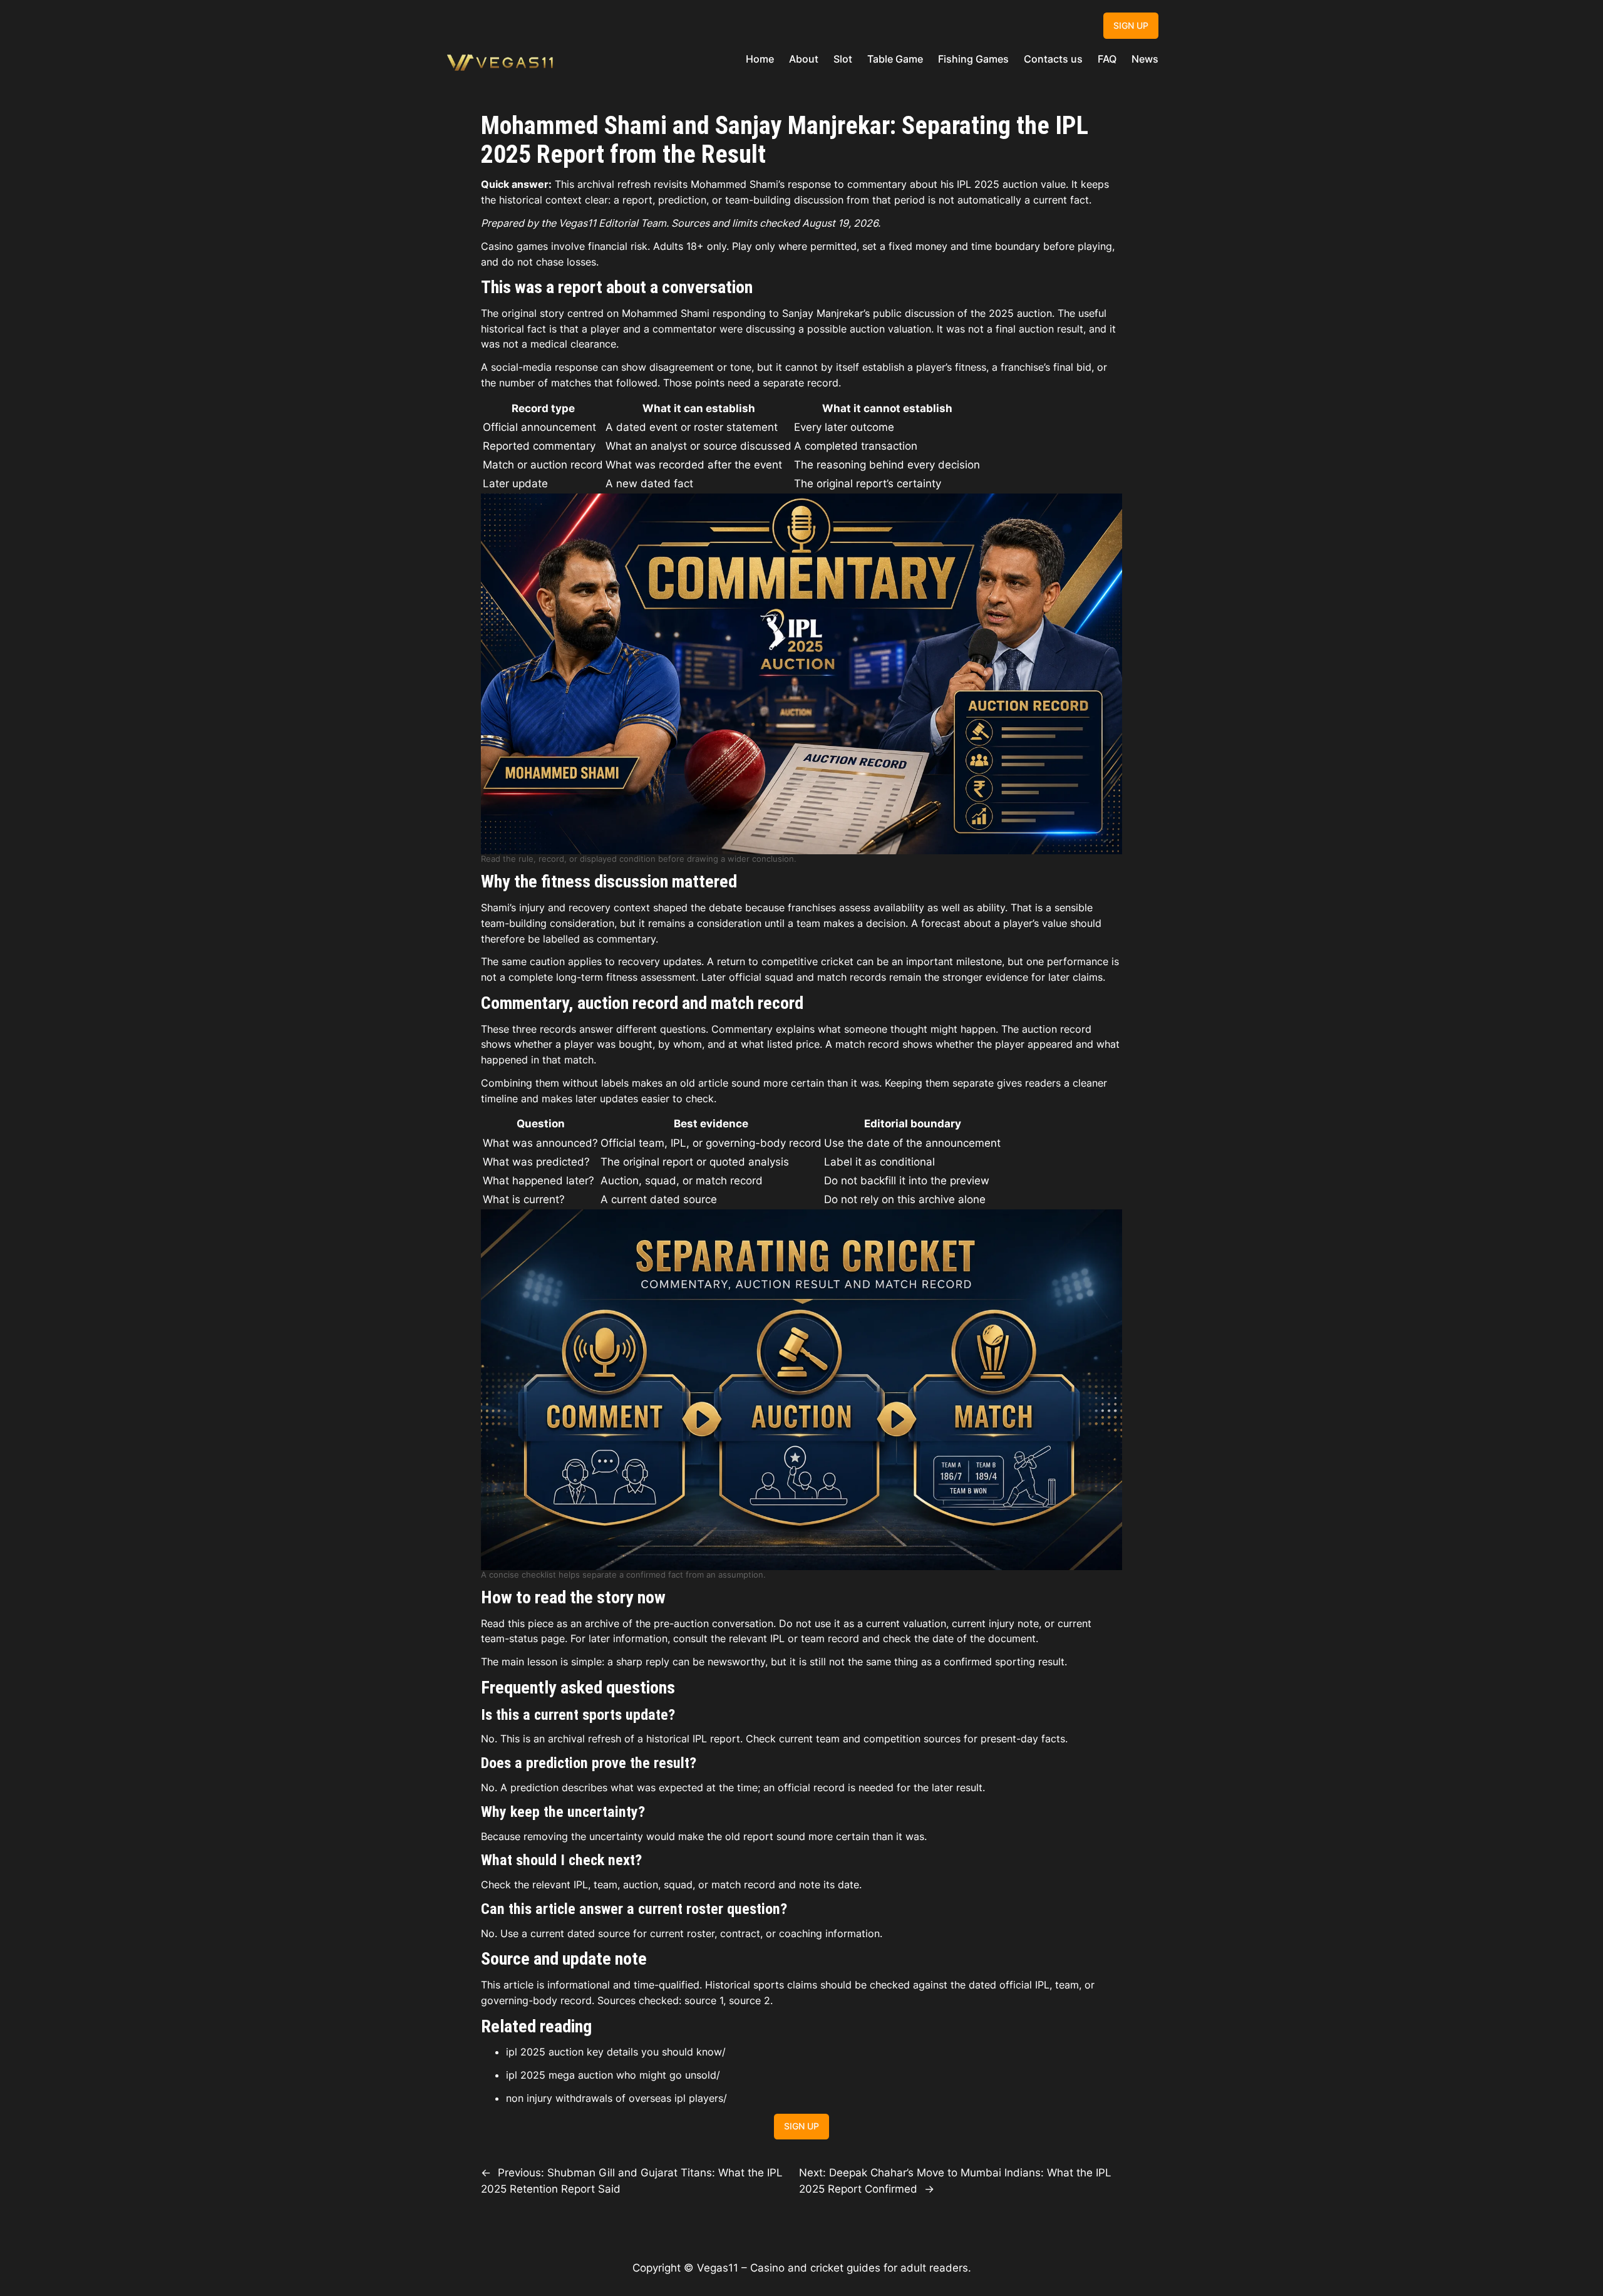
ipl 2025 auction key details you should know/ (616, 2052)
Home (760, 59)
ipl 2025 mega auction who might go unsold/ (613, 2075)
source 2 (750, 2000)
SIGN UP (1131, 25)
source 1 (704, 2000)
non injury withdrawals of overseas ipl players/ (616, 2098)
